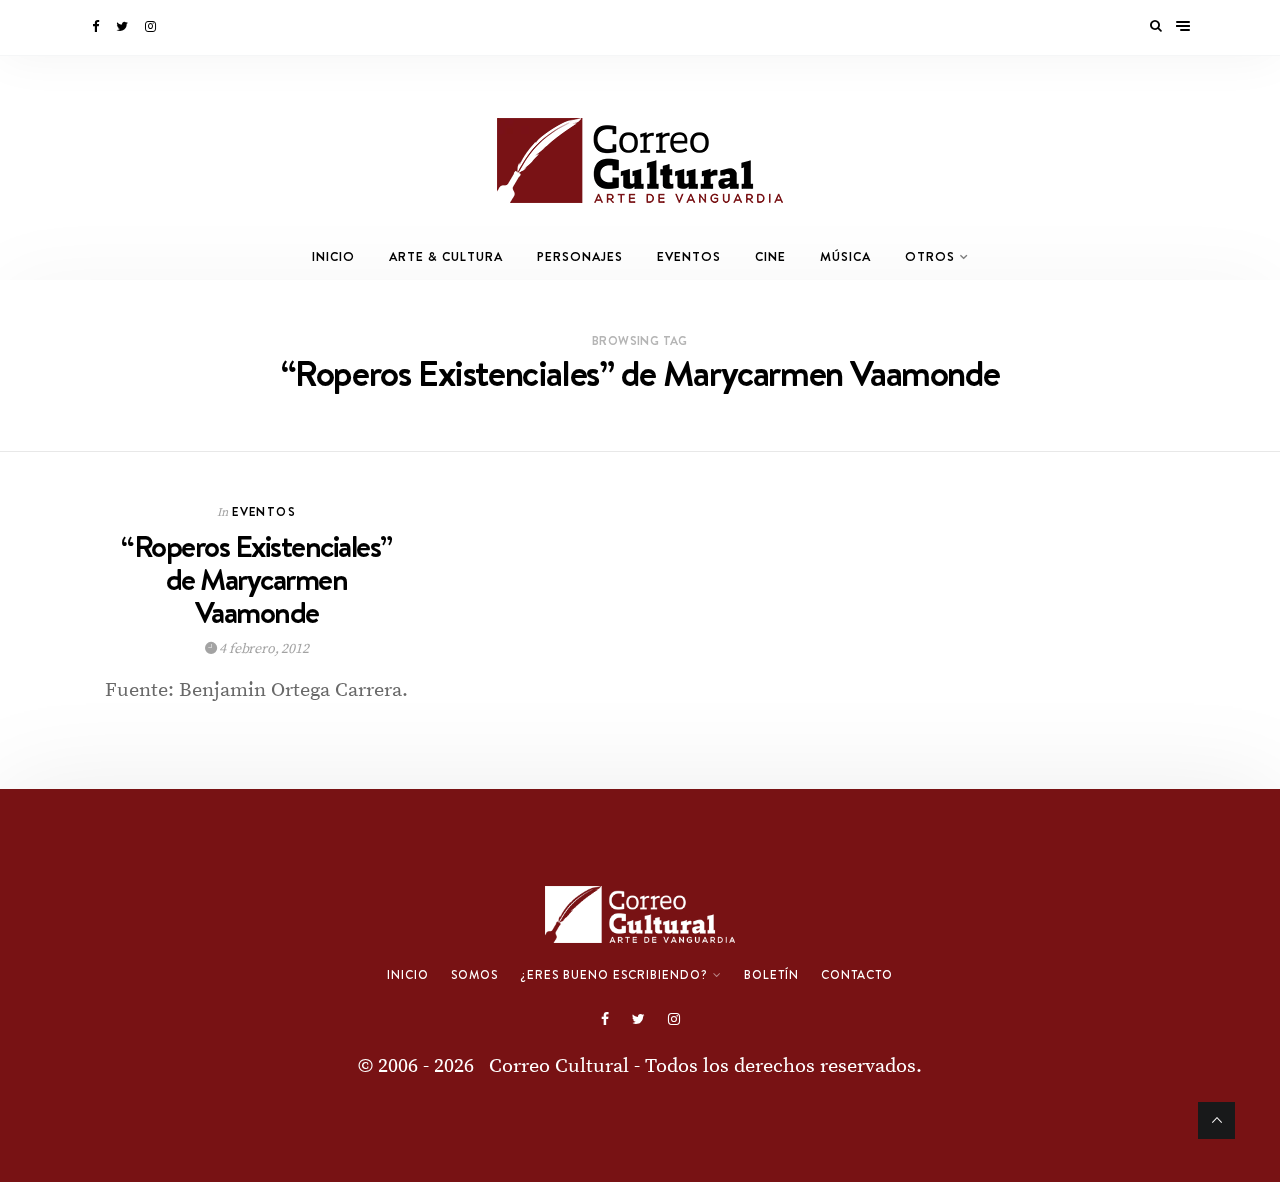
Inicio (333, 256)
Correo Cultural (559, 1066)
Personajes (580, 256)
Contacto (857, 975)
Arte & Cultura (446, 256)
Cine (770, 256)
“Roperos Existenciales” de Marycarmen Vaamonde (256, 579)
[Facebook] (97, 27)
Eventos (689, 256)
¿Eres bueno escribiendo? (614, 975)
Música (845, 256)
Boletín (771, 975)
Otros (930, 256)
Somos (474, 975)
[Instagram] (152, 27)
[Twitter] (123, 27)
